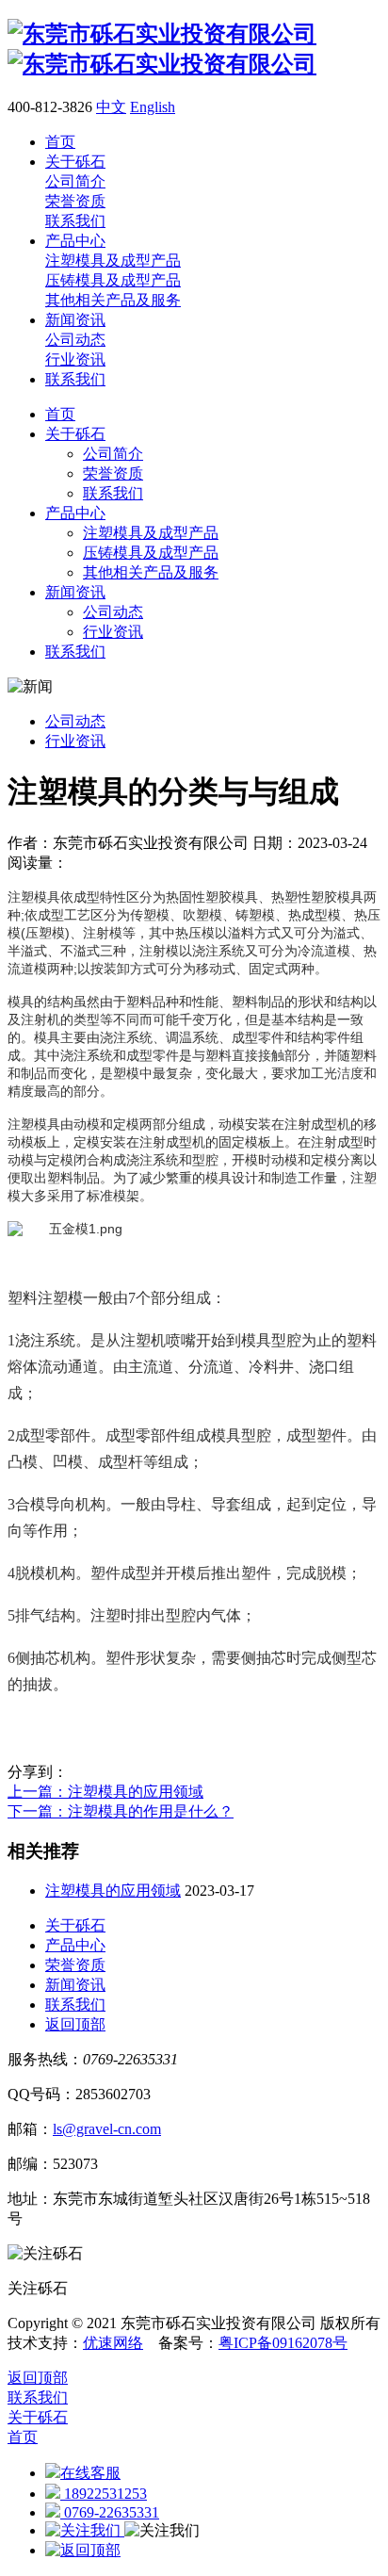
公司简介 (113, 454)
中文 (111, 107)
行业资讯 (113, 632)
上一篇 (105, 1792)
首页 (60, 414)
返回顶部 (75, 2024)
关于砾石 (75, 434)
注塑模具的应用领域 (113, 1891)
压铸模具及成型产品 (151, 553)
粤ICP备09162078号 (283, 2343)
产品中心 (75, 513)
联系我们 (113, 493)
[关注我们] (85, 2530)
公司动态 (113, 612)
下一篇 (121, 1811)
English (153, 107)
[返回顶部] (83, 2550)
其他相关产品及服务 (151, 572)
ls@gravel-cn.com (107, 2129)
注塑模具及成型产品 (151, 533)
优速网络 (113, 2343)
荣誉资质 (113, 473)
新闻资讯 (75, 592)
